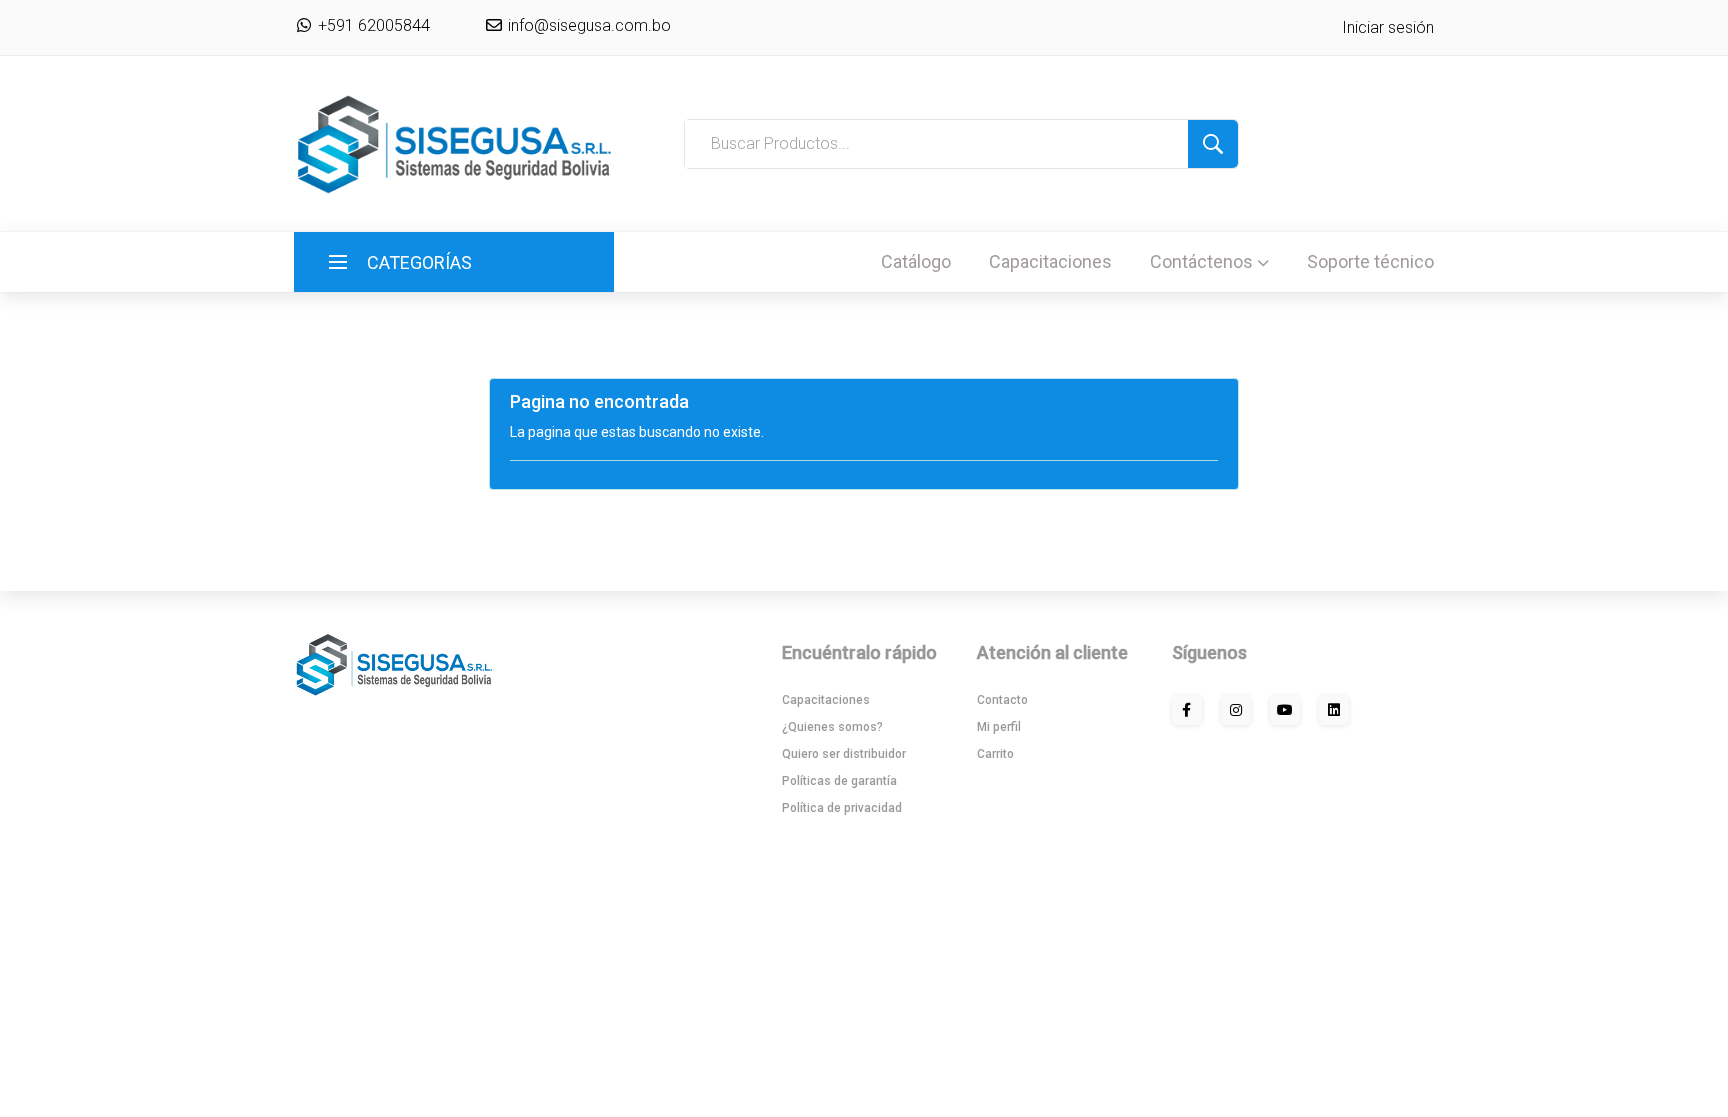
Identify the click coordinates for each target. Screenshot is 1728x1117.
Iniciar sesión (1388, 27)
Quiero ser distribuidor (844, 754)
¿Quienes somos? (832, 727)
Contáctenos (1201, 261)
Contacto (1002, 700)
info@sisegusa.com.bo (587, 25)
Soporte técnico (1370, 261)
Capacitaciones (1050, 261)
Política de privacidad (842, 808)
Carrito (995, 754)
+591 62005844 (372, 25)
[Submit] (1213, 144)
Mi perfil (999, 727)
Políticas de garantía (839, 781)
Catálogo (916, 261)
